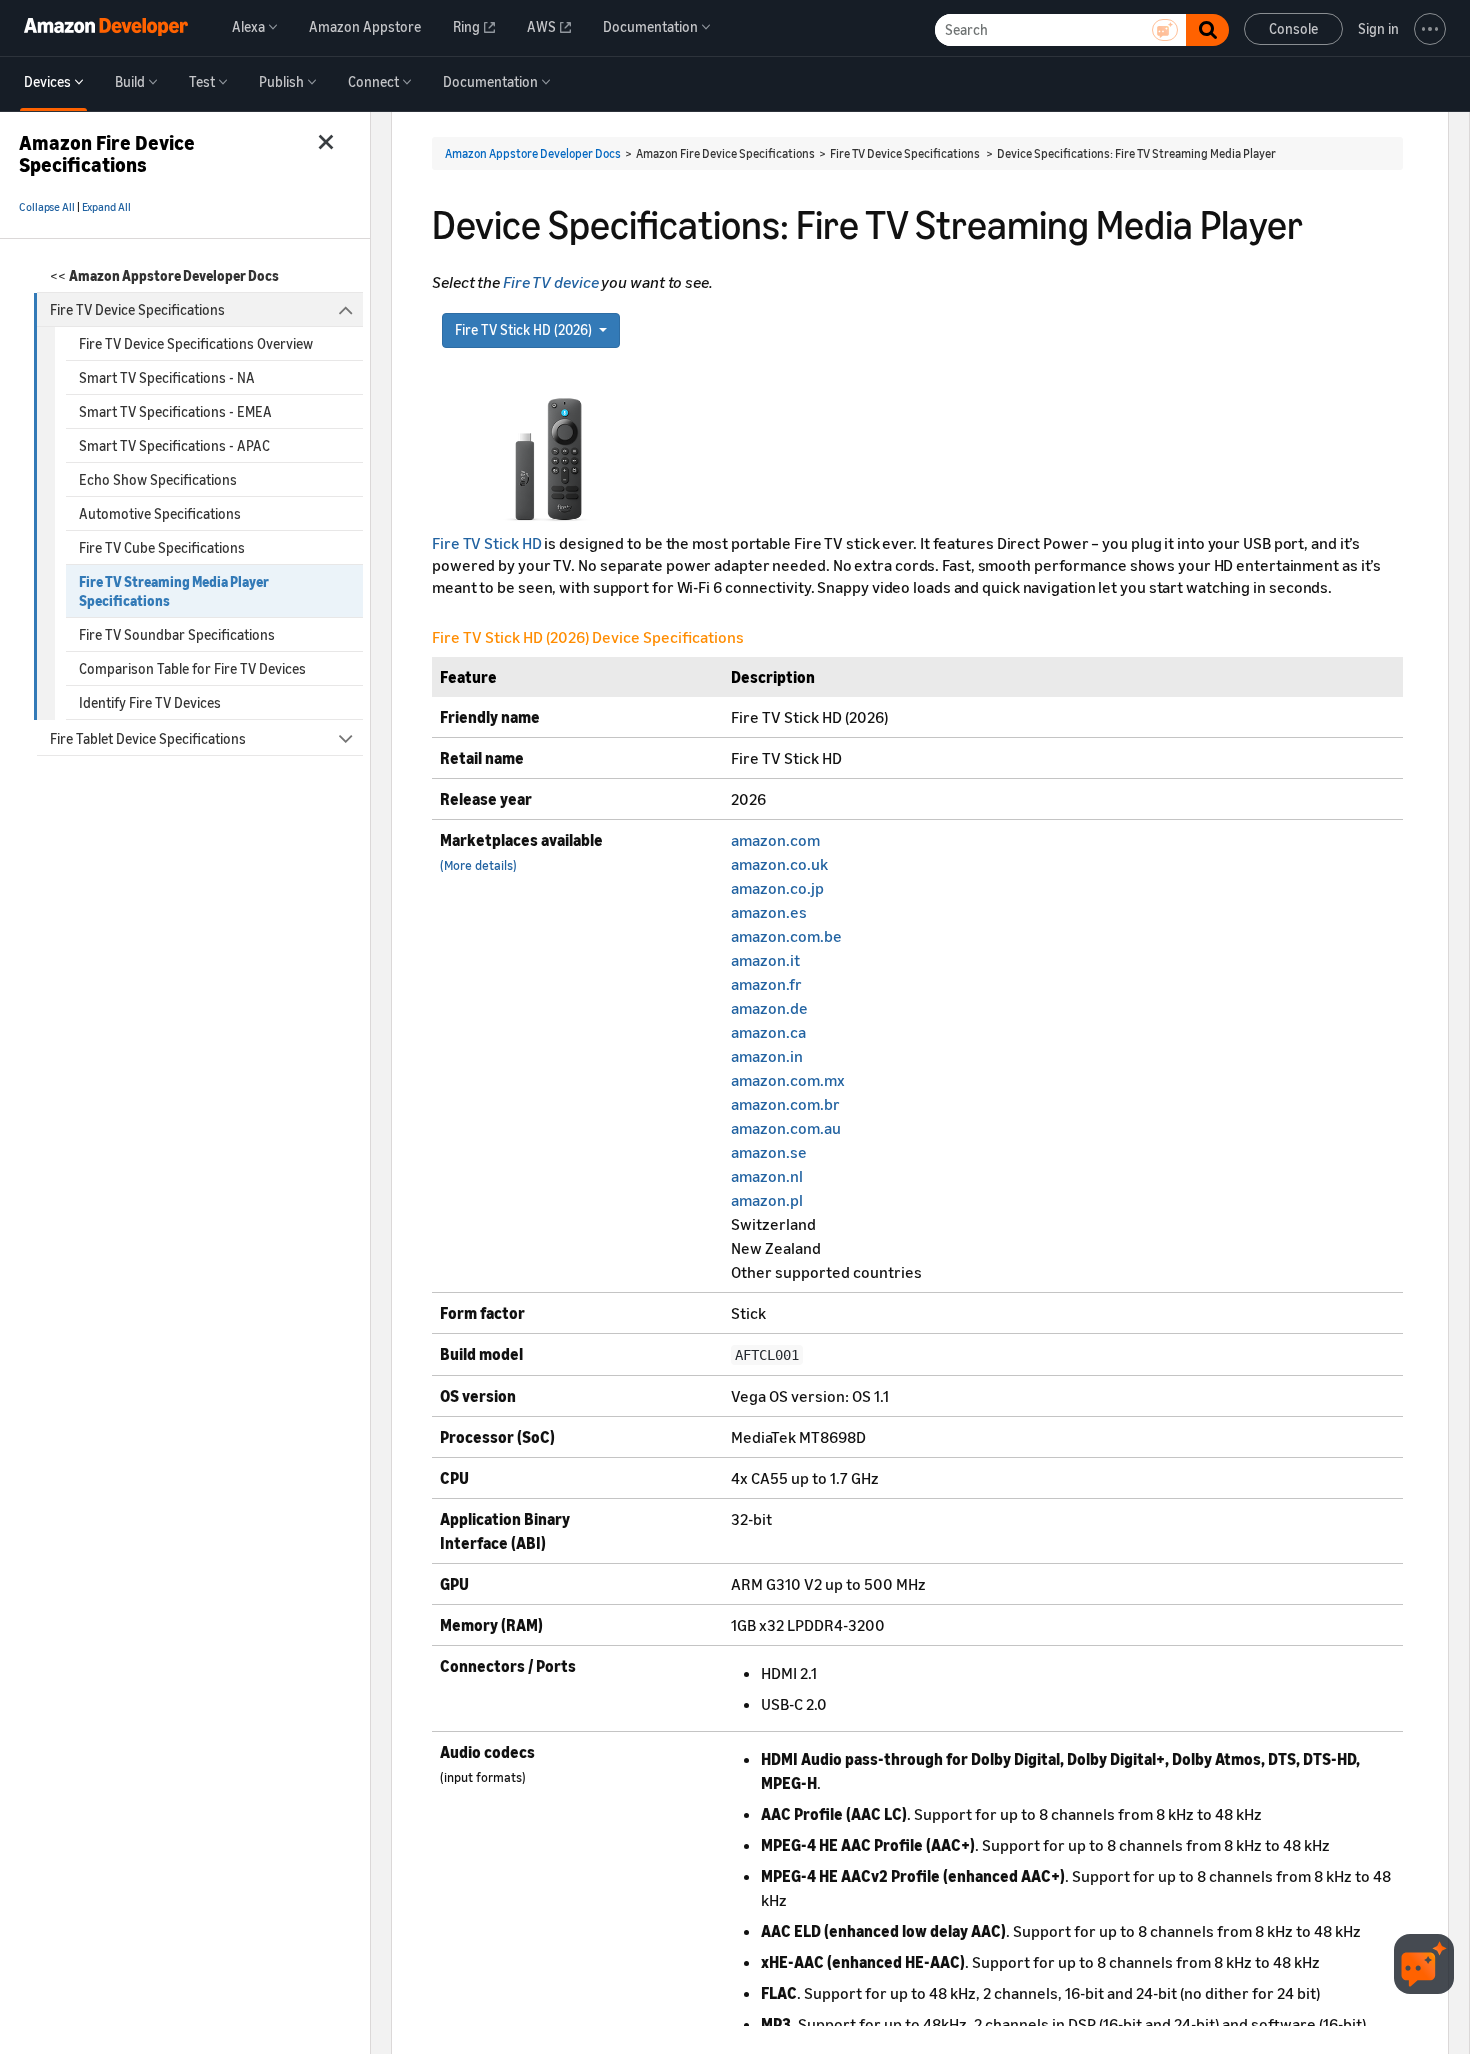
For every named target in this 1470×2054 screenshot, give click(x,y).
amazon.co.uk (779, 864)
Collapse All (47, 207)
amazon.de (769, 1008)
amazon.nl (767, 1176)
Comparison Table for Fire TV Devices (192, 668)
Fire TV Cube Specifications (162, 547)
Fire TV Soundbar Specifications (177, 634)
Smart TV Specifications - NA (167, 377)
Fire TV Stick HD (488, 543)
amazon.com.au (786, 1128)
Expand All (106, 207)
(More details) (478, 865)
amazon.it (765, 960)
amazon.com (775, 840)
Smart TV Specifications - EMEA (175, 411)
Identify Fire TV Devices (150, 702)
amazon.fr (766, 984)
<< (164, 275)
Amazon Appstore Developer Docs (533, 153)
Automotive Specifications (160, 513)
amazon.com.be (786, 936)
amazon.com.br (785, 1104)
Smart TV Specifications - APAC (174, 445)
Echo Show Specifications (158, 479)
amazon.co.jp (777, 888)
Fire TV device (551, 282)
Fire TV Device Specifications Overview (196, 343)
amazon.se (769, 1152)
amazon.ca (768, 1032)
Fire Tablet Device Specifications (148, 738)
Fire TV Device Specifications (137, 309)
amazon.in (767, 1056)
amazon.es (769, 912)
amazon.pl (767, 1200)
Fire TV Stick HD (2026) (525, 329)
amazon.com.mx (788, 1080)
